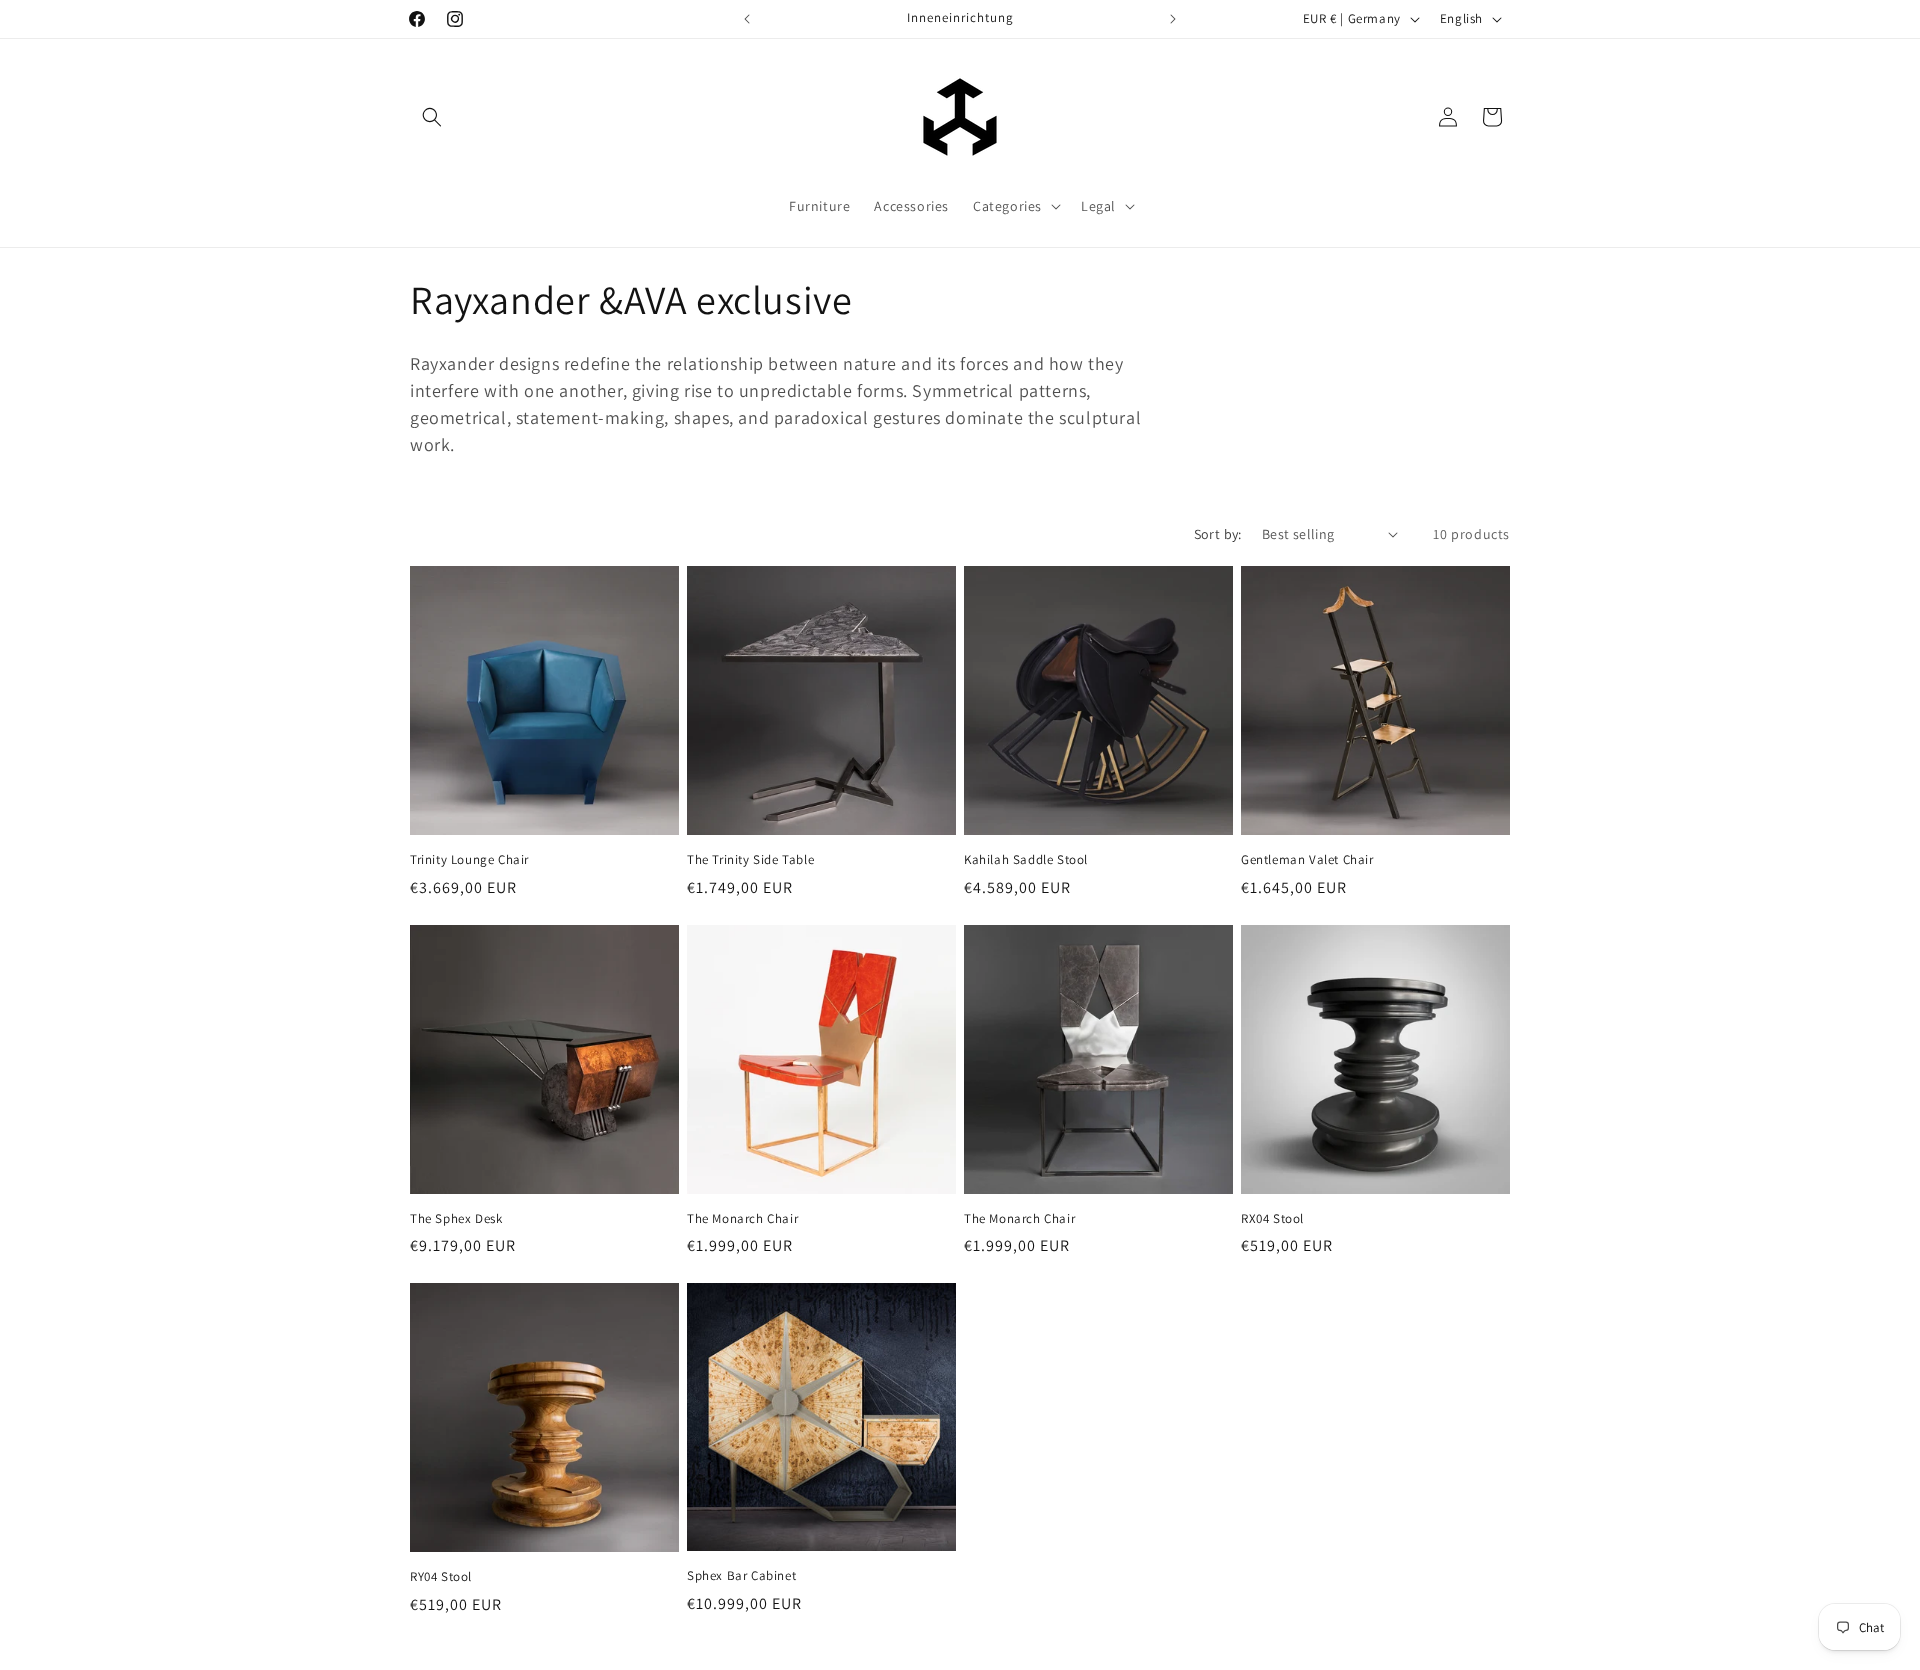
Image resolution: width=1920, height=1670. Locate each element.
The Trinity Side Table (750, 860)
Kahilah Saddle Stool (1026, 860)
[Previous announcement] (747, 19)
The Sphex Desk (456, 1219)
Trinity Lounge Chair (469, 860)
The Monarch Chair (742, 1219)
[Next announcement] (1173, 19)
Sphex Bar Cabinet (741, 1576)
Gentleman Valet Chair (1307, 860)
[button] (432, 117)
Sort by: (1218, 534)
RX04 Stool (1272, 1219)
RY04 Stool (441, 1577)
